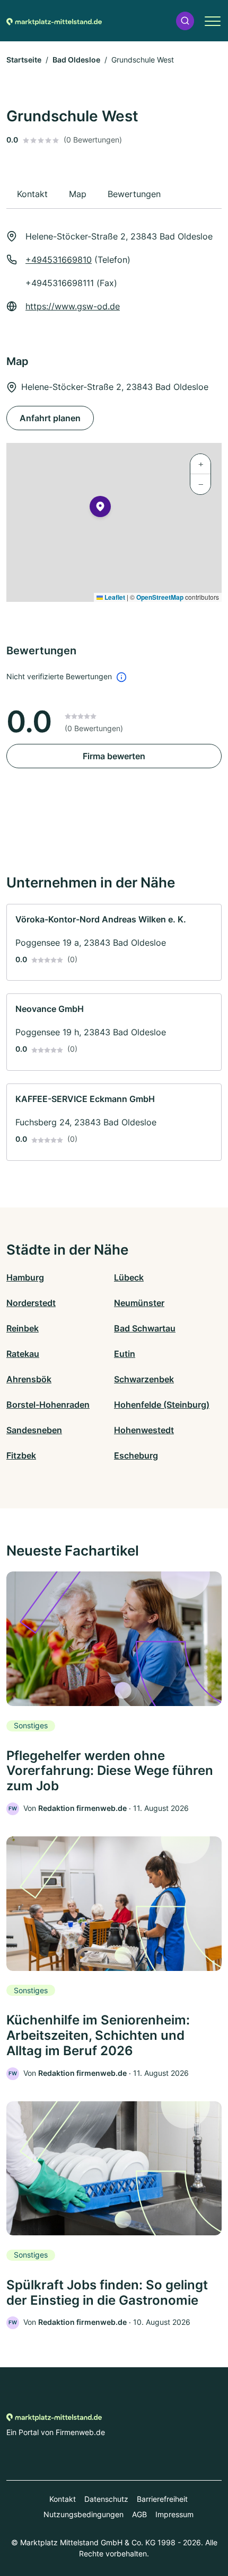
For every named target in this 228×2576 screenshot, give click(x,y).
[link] (114, 943)
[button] (185, 21)
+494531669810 (59, 260)
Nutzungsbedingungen (84, 2514)
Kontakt (63, 2499)
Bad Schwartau (145, 1328)
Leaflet (114, 597)
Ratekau (23, 1354)
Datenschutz (106, 2499)
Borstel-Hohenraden (48, 1405)
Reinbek (23, 1328)
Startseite (24, 60)
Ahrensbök (29, 1379)
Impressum (174, 2514)
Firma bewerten (114, 756)
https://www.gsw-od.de (73, 306)
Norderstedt (31, 1303)
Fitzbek (21, 1455)
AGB (139, 2514)
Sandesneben (34, 1430)
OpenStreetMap (160, 597)
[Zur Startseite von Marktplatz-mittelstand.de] (54, 21)
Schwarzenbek (144, 1379)
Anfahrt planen (50, 418)
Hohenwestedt (144, 1430)
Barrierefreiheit (162, 2499)
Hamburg (25, 1277)
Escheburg (136, 1455)
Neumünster (139, 1303)
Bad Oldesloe (76, 60)
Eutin (125, 1354)
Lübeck (129, 1277)
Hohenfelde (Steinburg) (162, 1405)
